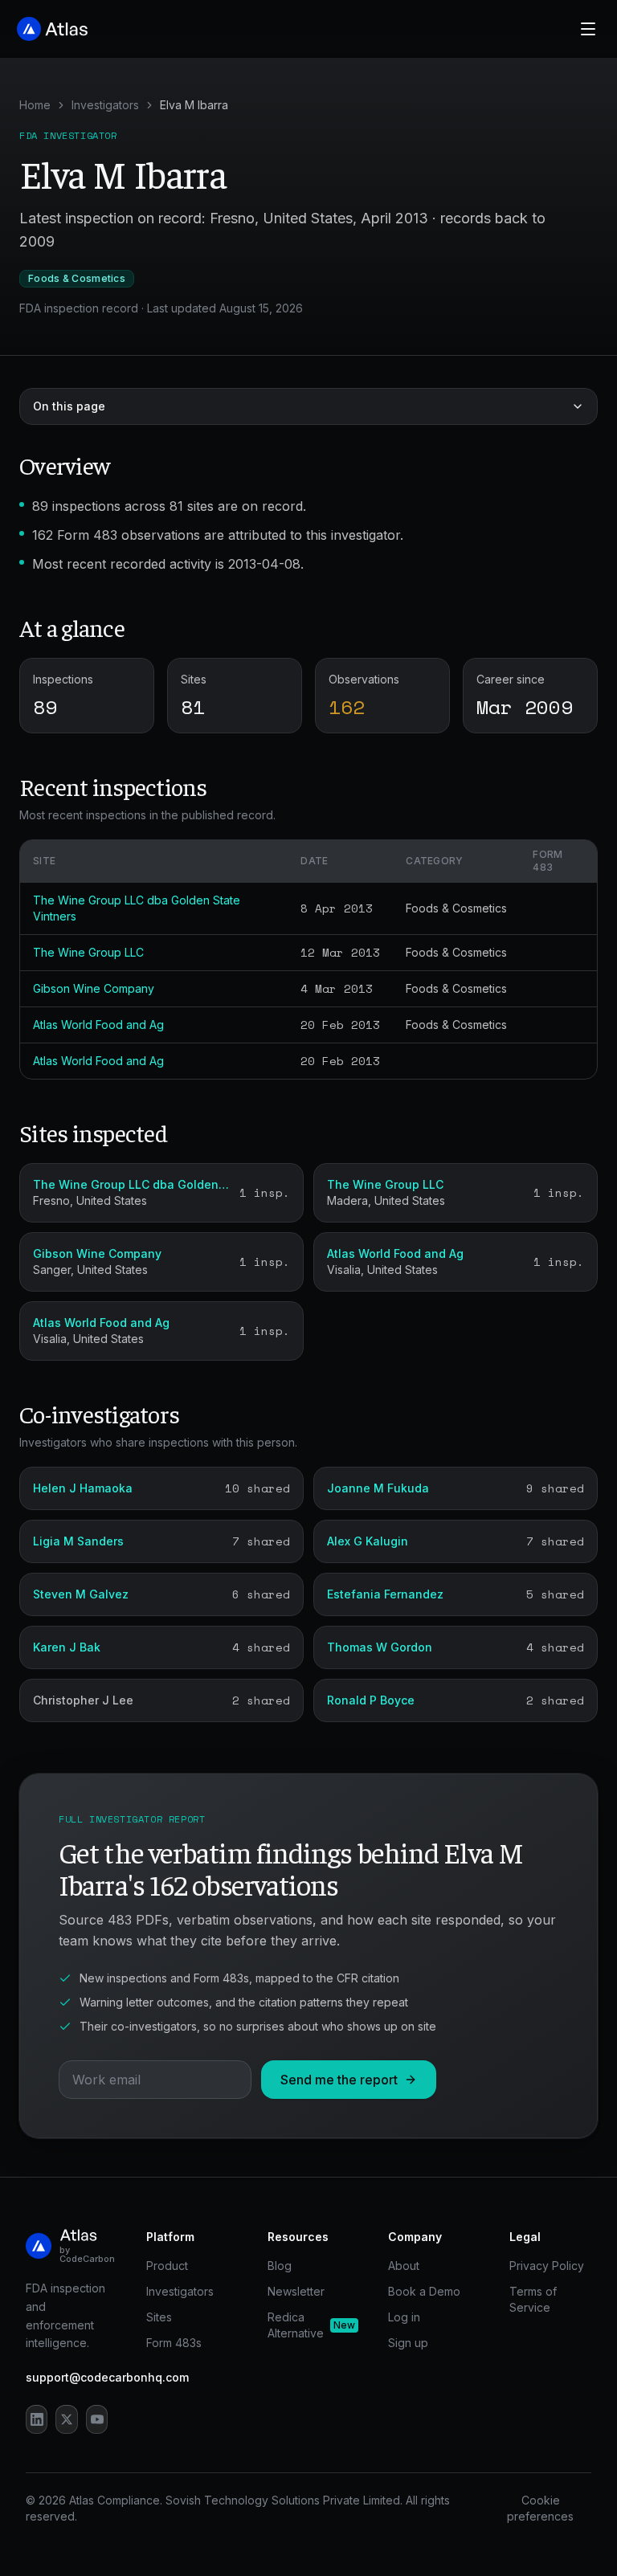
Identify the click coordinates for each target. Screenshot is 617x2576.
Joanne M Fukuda (378, 1488)
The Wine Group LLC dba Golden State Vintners (131, 1184)
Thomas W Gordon (380, 1647)
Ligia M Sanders (78, 1541)
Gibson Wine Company (94, 988)
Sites (159, 2317)
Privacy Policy (547, 2266)
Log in (404, 2317)
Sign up (408, 2343)
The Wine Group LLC (88, 952)
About (404, 2266)
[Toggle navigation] (588, 29)
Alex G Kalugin (368, 1541)
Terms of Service (533, 2299)
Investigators (105, 105)
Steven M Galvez (81, 1594)
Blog (280, 2266)
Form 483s (174, 2343)
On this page (69, 406)
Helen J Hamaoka (83, 1488)
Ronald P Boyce (371, 1700)
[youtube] (97, 2419)
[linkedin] (37, 2419)
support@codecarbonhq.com (107, 2377)
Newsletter (296, 2291)
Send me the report (339, 2080)
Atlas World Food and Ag (98, 1025)
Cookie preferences (540, 2508)
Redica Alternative (308, 2325)
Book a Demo (424, 2291)
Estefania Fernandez (385, 1594)
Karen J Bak (67, 1647)
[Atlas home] (53, 29)
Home (35, 105)
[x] (66, 2419)
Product (167, 2266)
